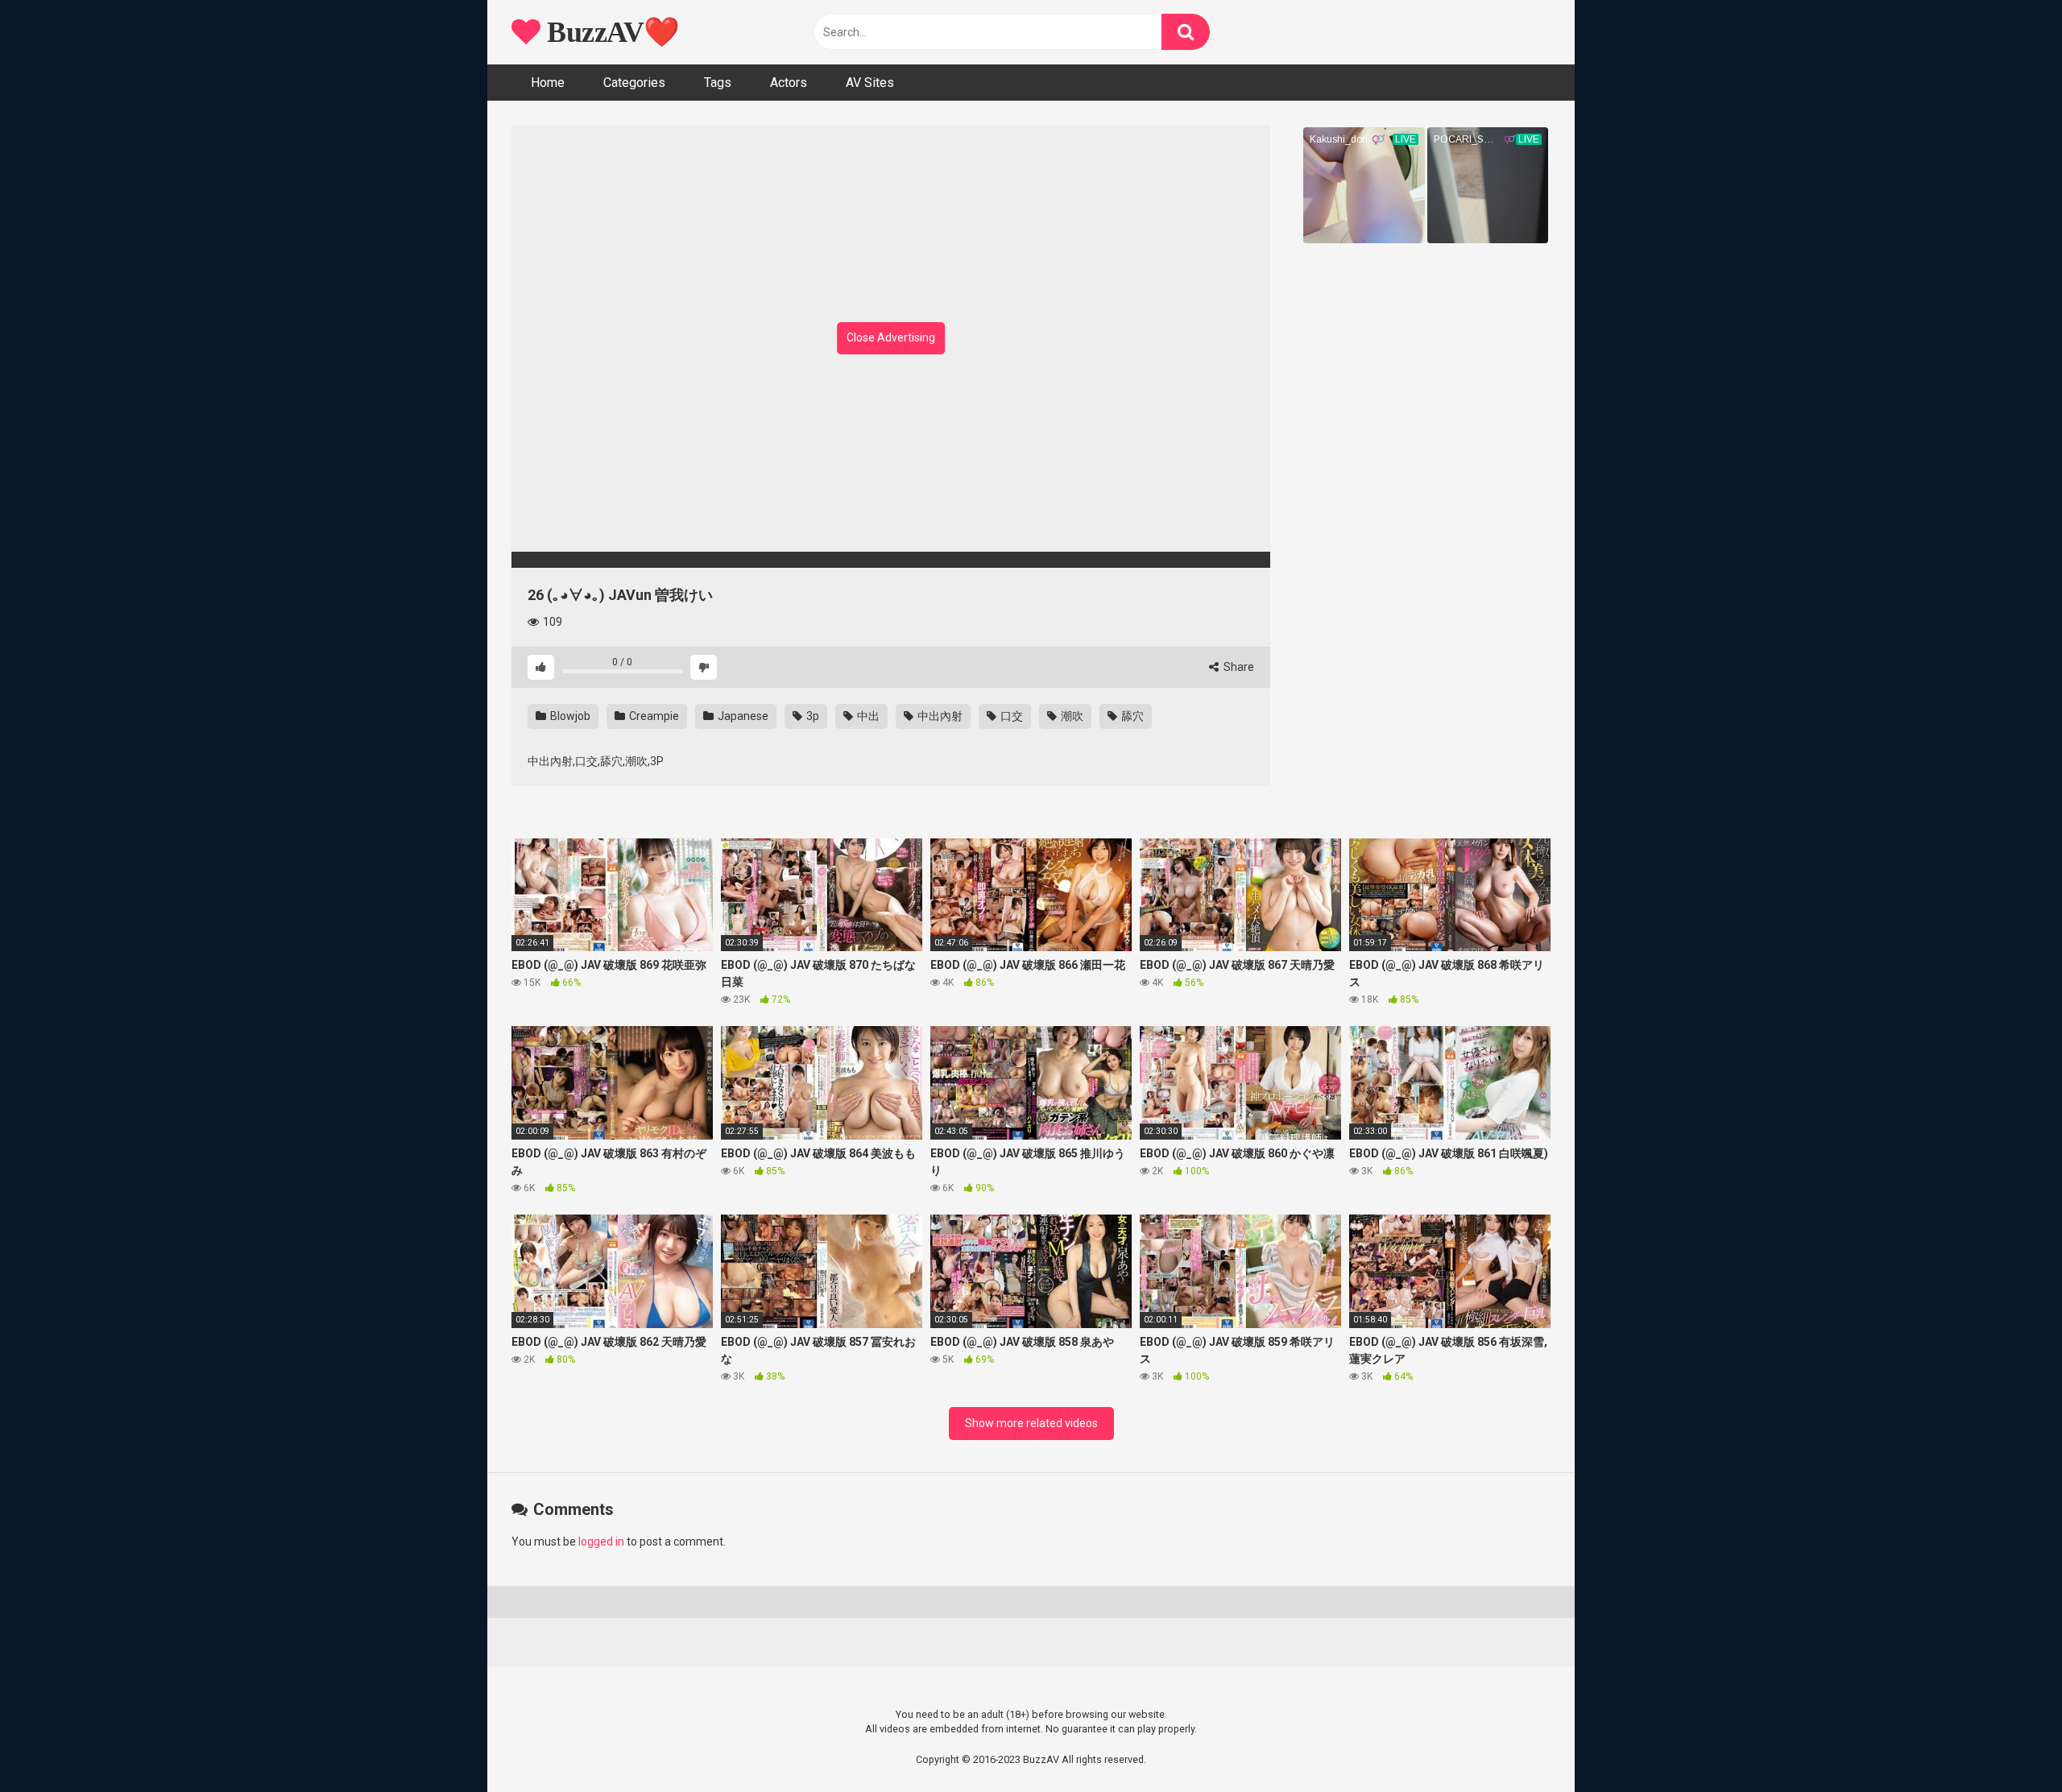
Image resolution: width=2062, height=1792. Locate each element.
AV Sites (870, 83)
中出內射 (939, 716)
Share (1238, 667)
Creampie (653, 716)
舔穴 (1131, 716)
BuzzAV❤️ (610, 32)
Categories (634, 83)
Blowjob (569, 716)
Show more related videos (1031, 1423)
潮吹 (1071, 716)
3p (812, 716)
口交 (1010, 716)
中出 (867, 716)
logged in (601, 1542)
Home (548, 83)
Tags (718, 83)
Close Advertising (891, 337)
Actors (789, 83)
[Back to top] (2008, 1743)
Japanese (742, 716)
